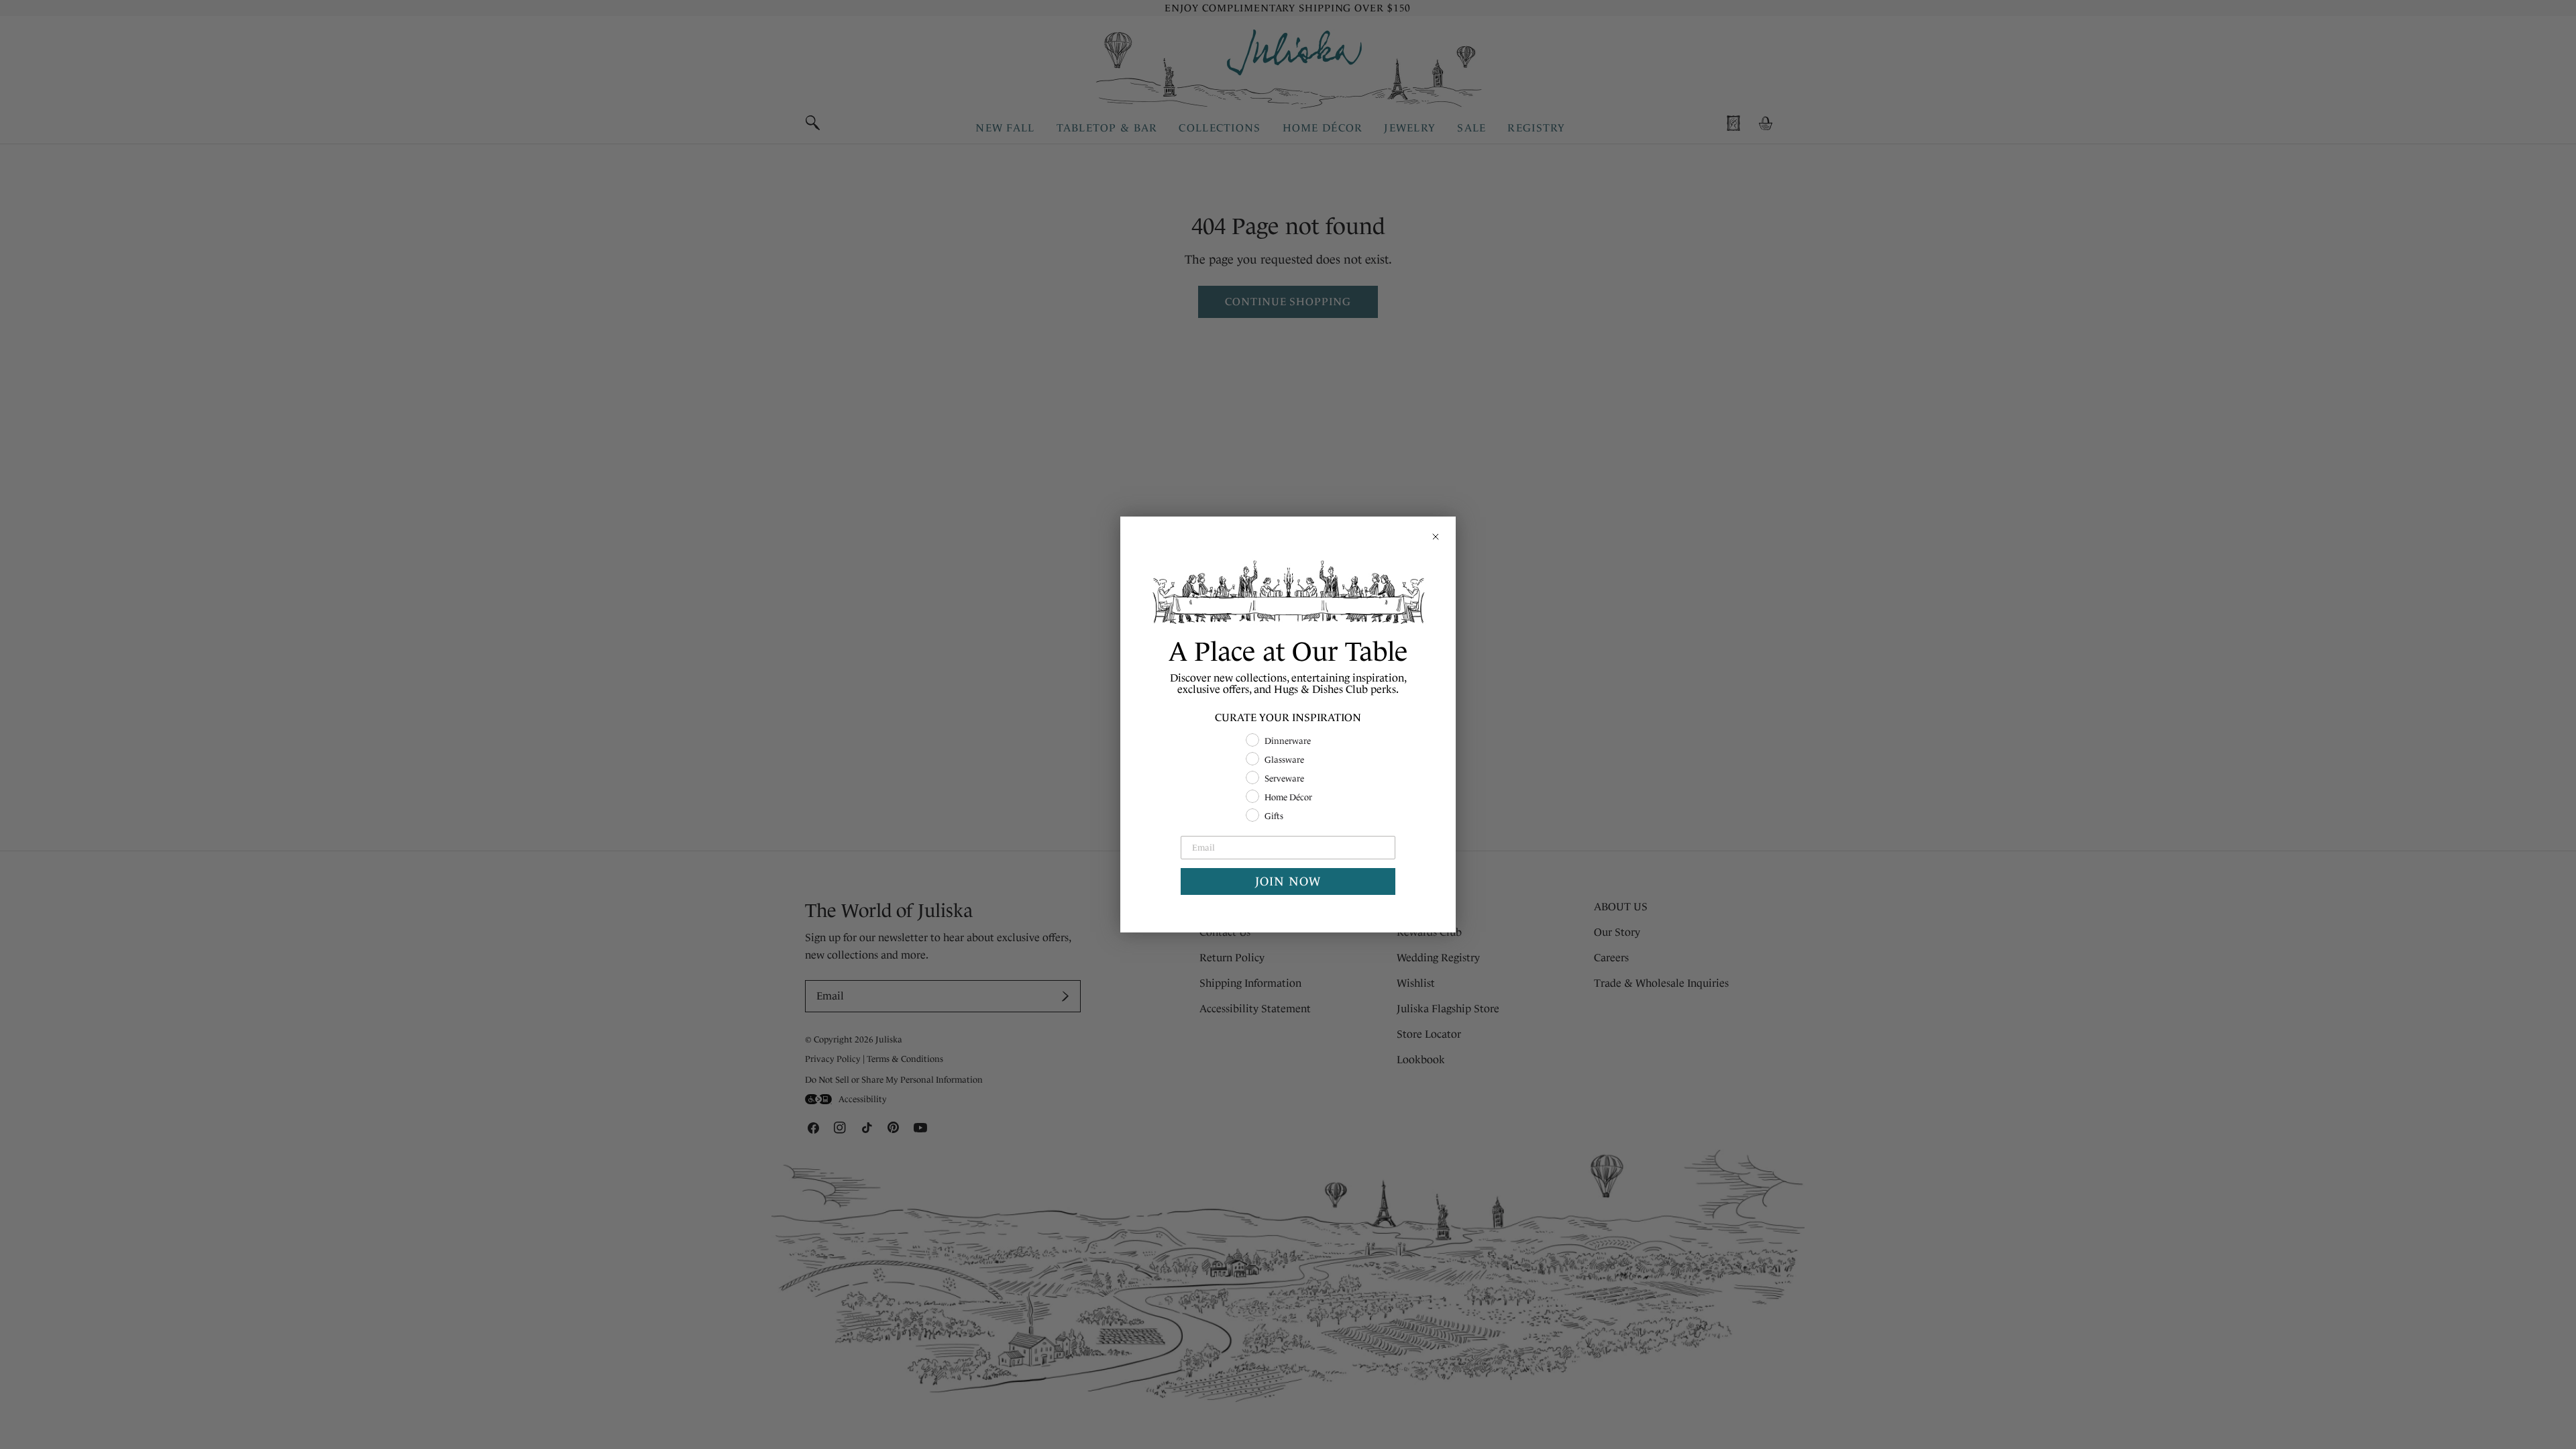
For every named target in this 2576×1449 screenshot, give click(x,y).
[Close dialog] (1436, 537)
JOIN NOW (1288, 881)
